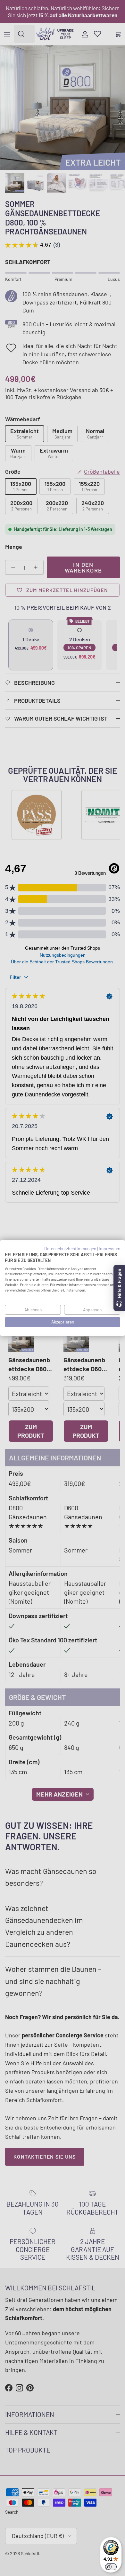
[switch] (111, 2567)
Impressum (109, 1248)
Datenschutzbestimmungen (70, 1248)
